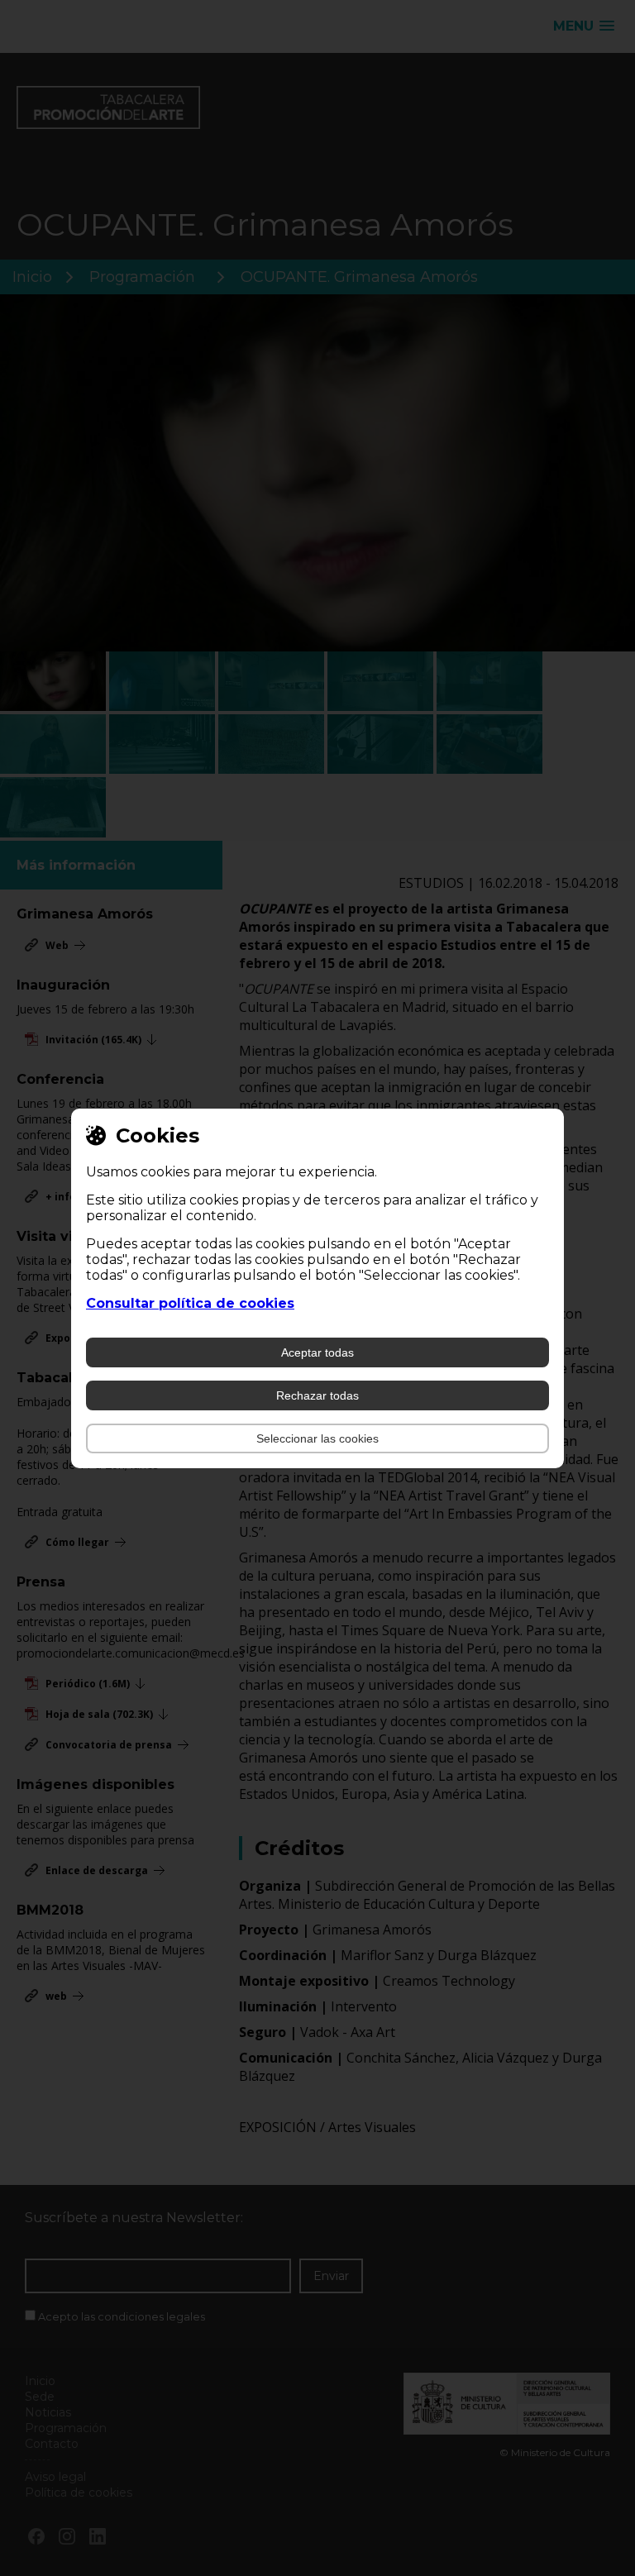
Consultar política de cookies (190, 1303)
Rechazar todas (317, 1395)
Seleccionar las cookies (317, 1438)
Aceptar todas (317, 1352)
